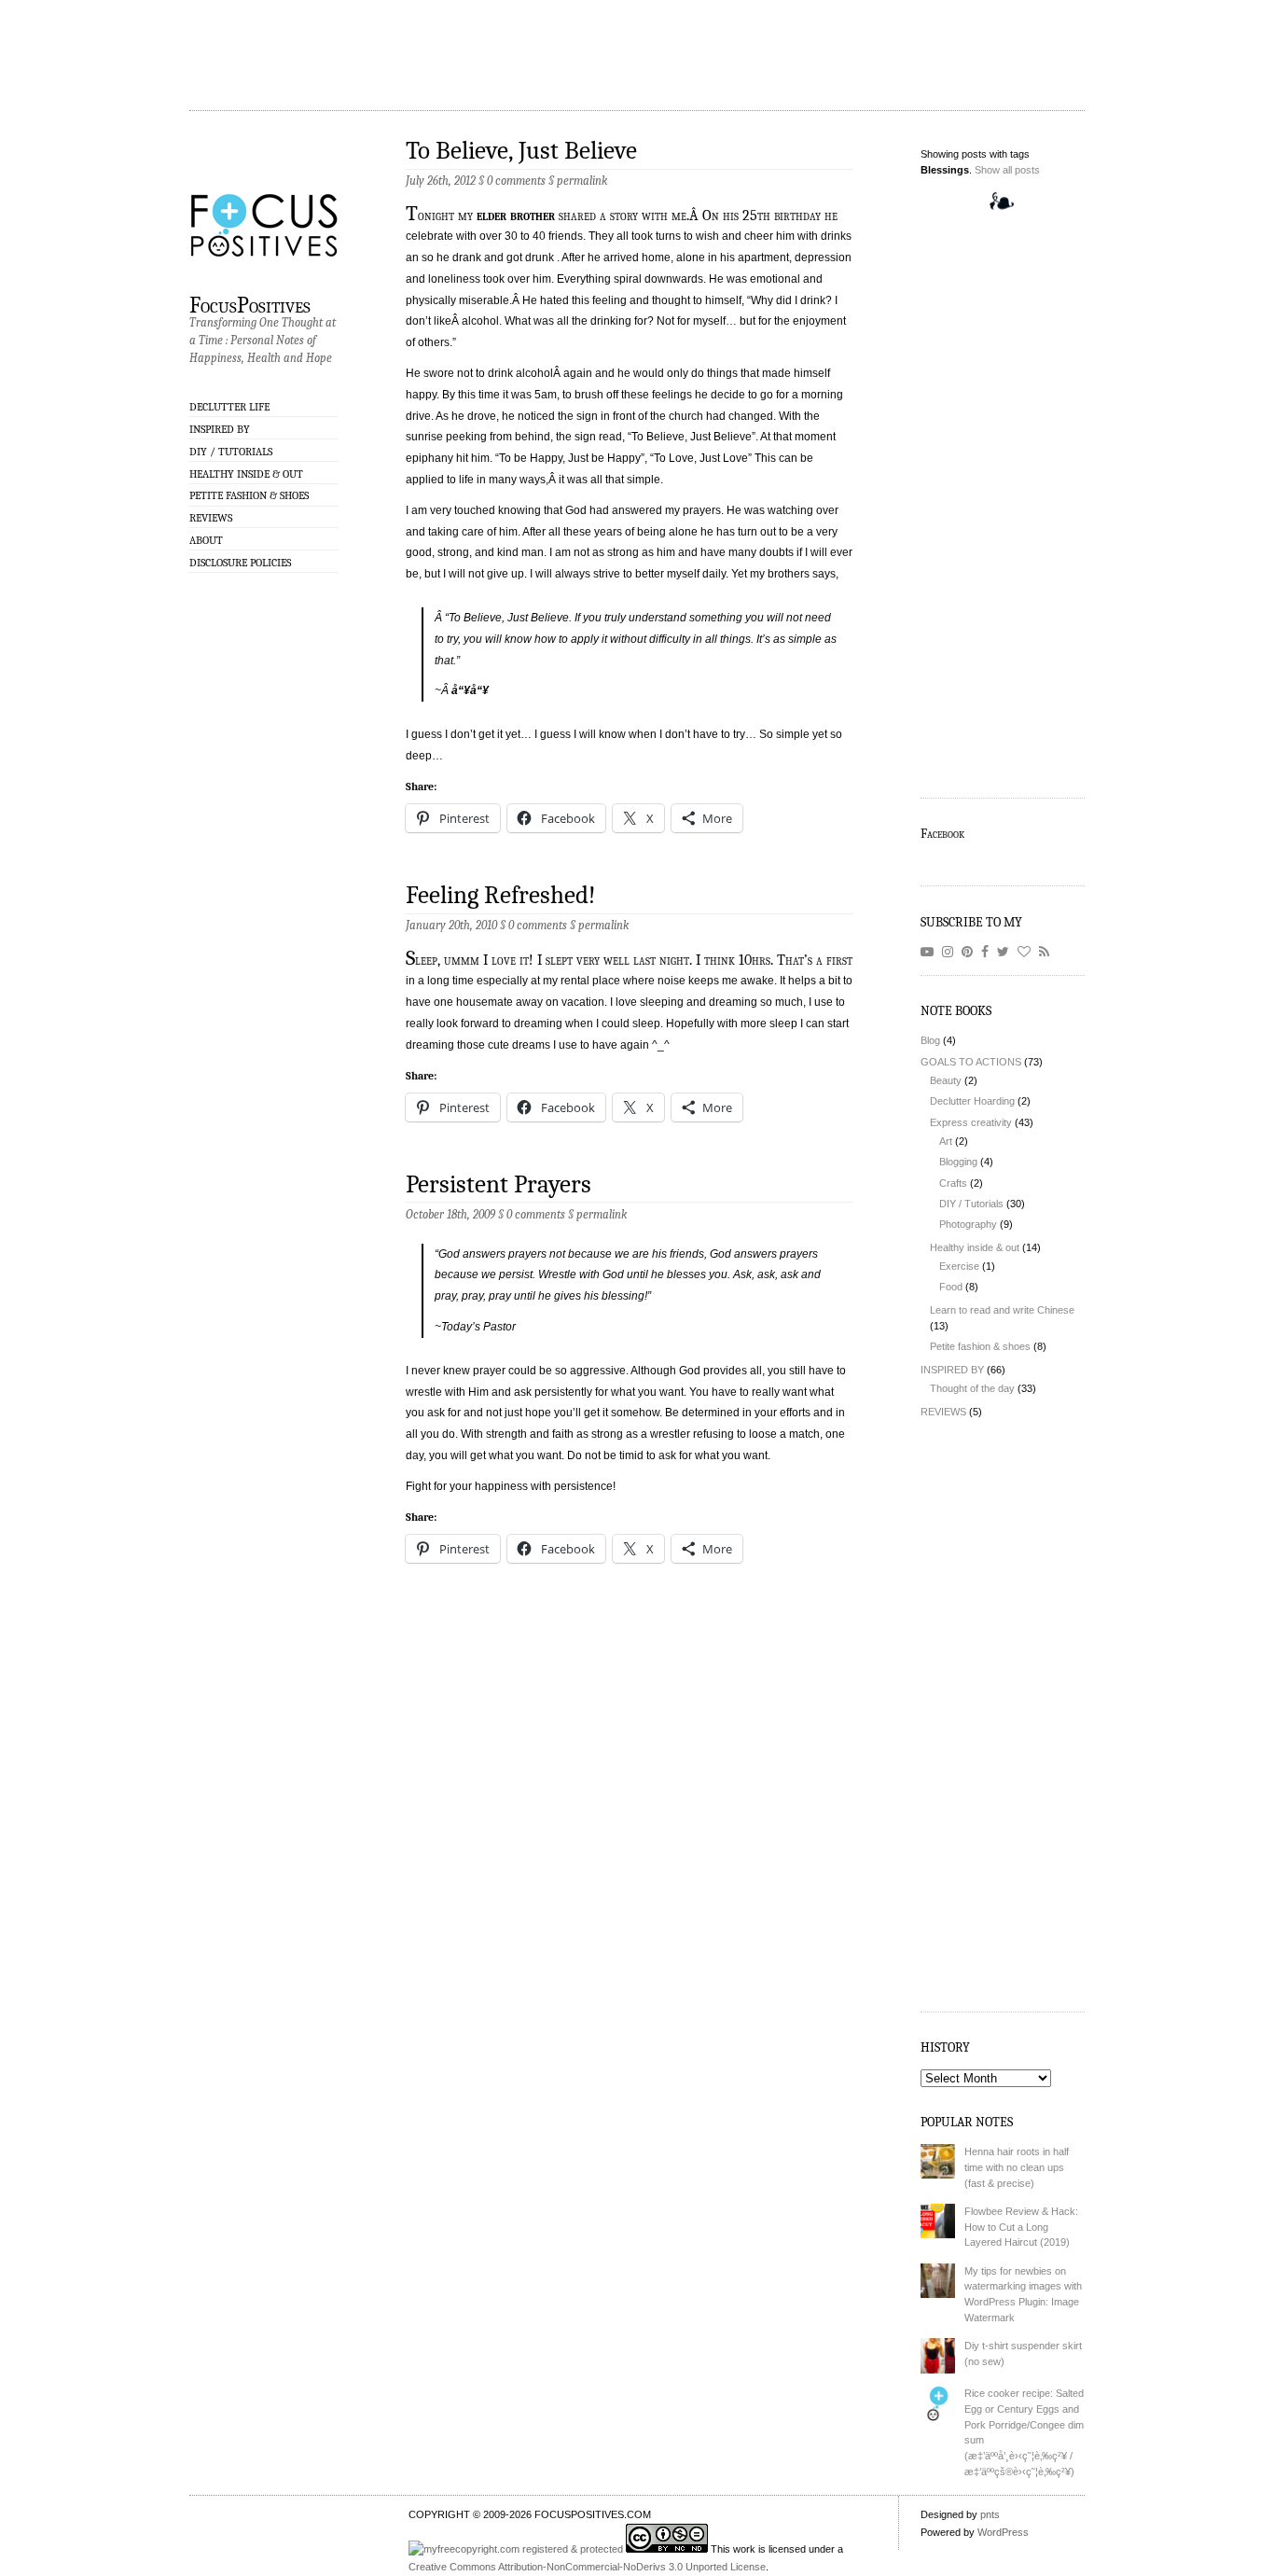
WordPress (1003, 2532)
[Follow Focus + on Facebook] (988, 952)
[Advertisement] (339, 42)
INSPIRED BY (220, 429)
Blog (930, 1040)
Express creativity (971, 1122)
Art (946, 1141)
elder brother (516, 216)
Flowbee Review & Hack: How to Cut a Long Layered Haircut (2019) (1021, 2227)
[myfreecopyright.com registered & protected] (517, 2549)
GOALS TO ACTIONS (971, 1062)
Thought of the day (972, 1388)
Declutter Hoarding (972, 1101)
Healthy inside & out (246, 474)
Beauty (946, 1080)
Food (951, 1287)
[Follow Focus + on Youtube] (930, 952)
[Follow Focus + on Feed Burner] (1047, 952)
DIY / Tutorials (231, 452)
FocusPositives (250, 304)
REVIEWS (211, 518)
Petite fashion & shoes (249, 495)
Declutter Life (229, 407)
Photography (968, 1224)
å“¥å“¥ (470, 690)
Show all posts (1007, 170)
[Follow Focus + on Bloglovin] (1027, 952)
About (206, 540)
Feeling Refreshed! (501, 895)
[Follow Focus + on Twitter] (1006, 952)
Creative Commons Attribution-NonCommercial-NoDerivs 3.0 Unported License (587, 2567)
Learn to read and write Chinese (1002, 1310)
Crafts (953, 1183)
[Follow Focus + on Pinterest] (970, 952)
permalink (582, 181)
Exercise (959, 1266)
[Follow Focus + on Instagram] (950, 952)
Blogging (958, 1162)
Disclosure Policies (240, 563)
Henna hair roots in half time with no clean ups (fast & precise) (1017, 2167)
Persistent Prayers (499, 1184)
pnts (990, 2514)
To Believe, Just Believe (521, 151)
